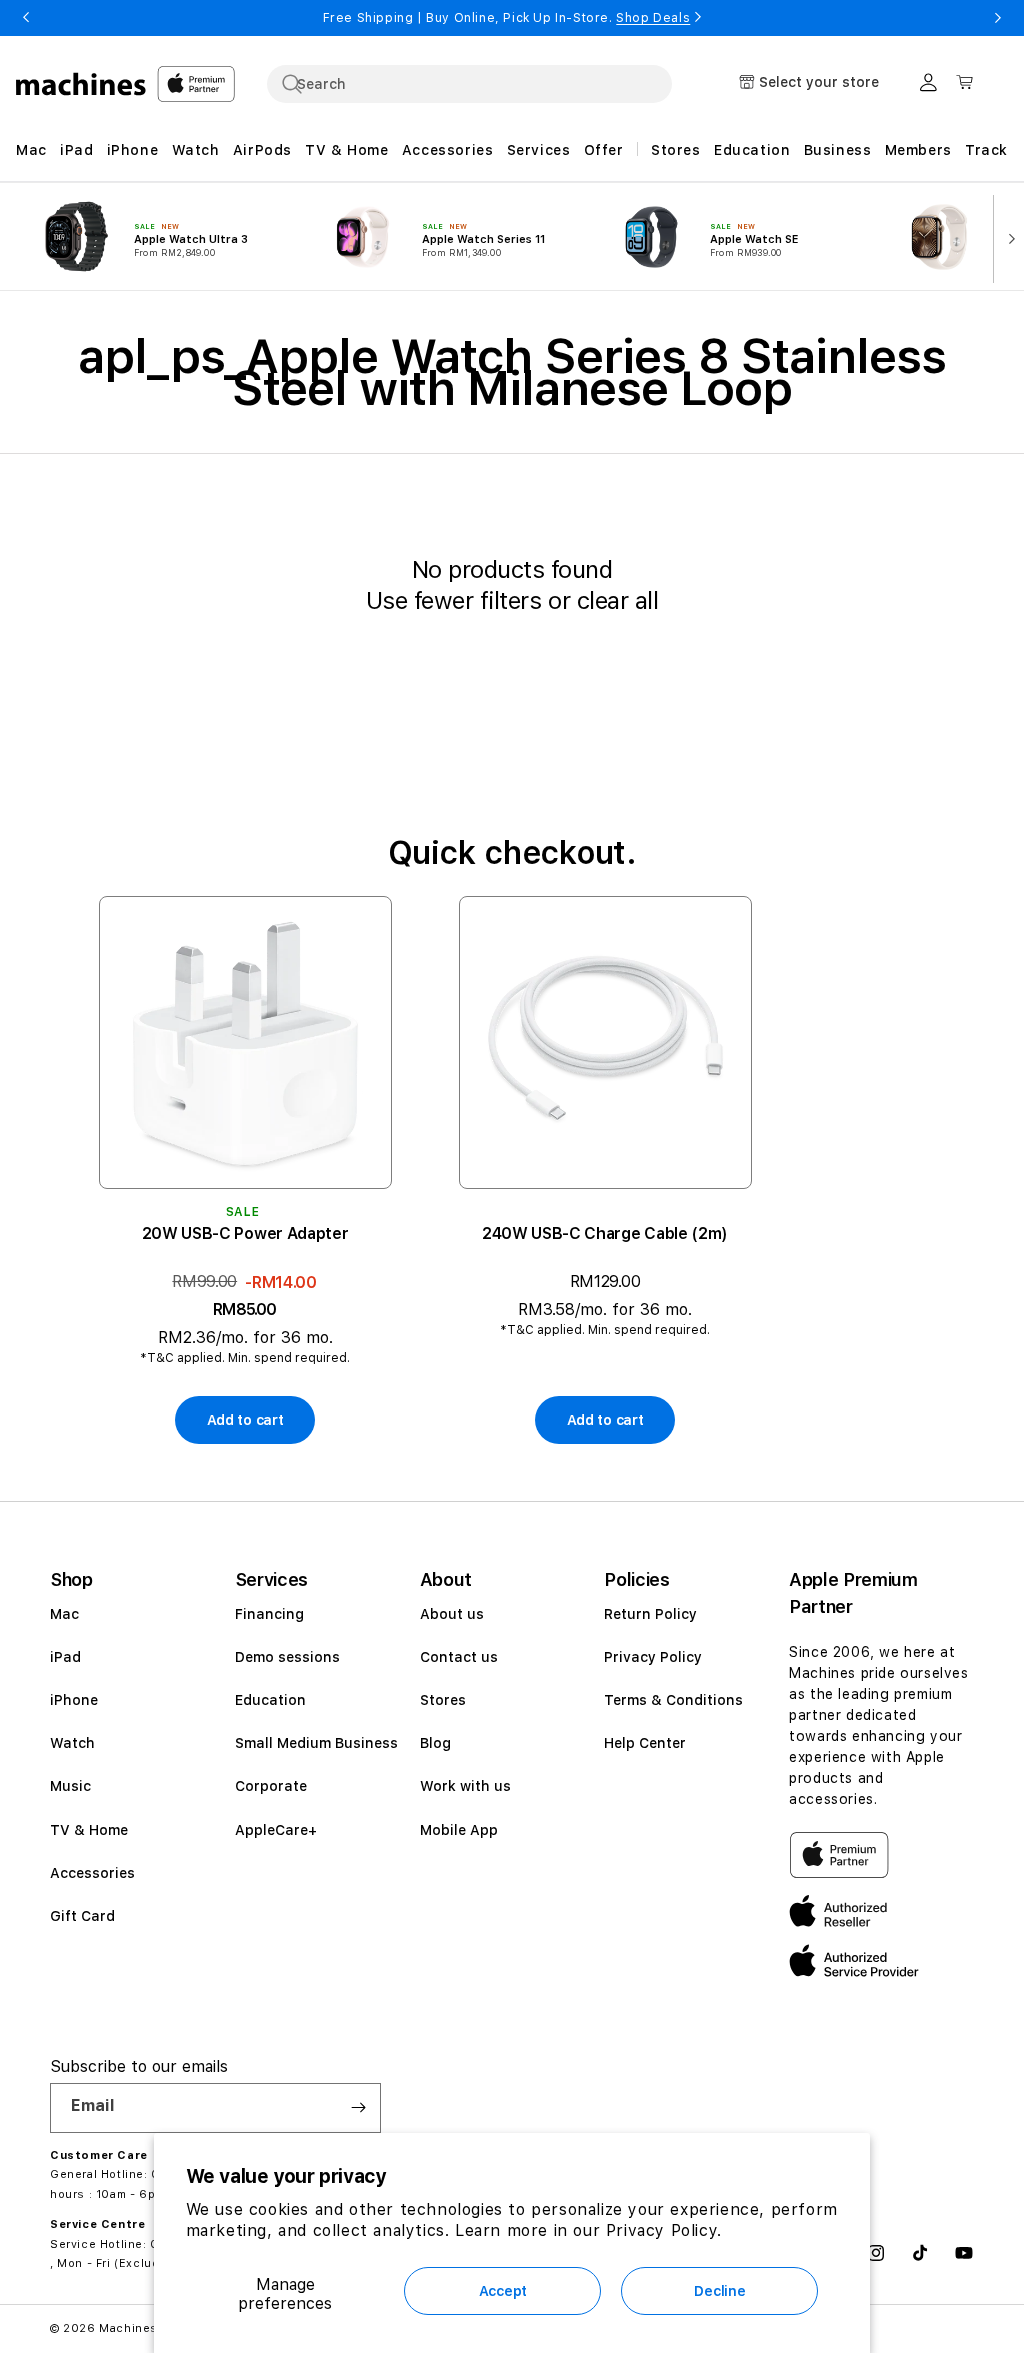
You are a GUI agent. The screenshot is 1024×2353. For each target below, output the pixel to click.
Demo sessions (287, 1657)
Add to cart (245, 1420)
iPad (65, 1657)
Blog (435, 1743)
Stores (443, 1700)
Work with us (465, 1786)
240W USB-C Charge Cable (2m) (605, 1233)
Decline (719, 2291)
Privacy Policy (653, 1657)
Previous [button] (26, 18)
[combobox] (469, 84)
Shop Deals (653, 18)
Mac (64, 1614)
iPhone (74, 1700)
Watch (72, 1743)
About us (452, 1614)
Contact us (459, 1657)
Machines (128, 2328)
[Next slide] (1007, 237)
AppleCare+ (276, 1830)
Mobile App (459, 1830)
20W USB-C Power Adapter (245, 1233)
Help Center (645, 1743)
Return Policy (650, 1614)
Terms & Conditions (673, 1700)
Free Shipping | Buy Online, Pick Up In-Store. (507, 18)
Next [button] (998, 18)
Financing (269, 1614)
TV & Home (89, 1830)
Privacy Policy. (664, 2230)
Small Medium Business (316, 1743)
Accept (503, 2291)
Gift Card (82, 1916)
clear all (618, 600)
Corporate (271, 1786)
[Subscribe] (358, 2108)
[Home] (81, 84)
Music (70, 1786)
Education (270, 1700)
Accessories (92, 1873)
